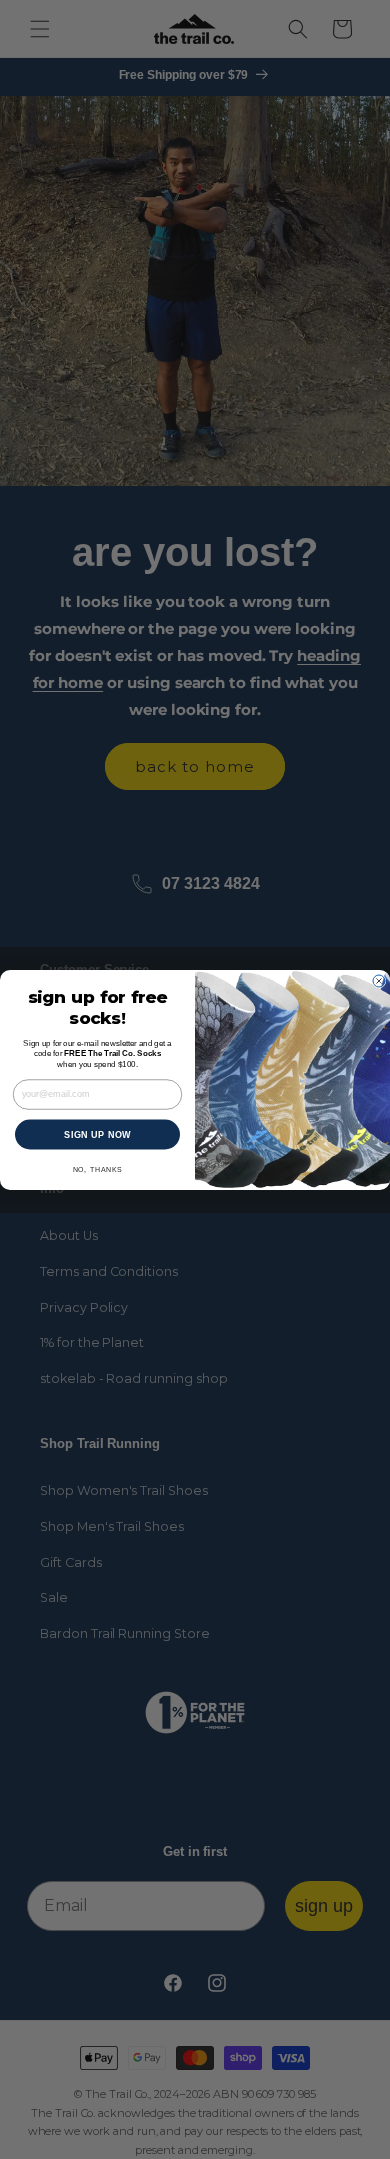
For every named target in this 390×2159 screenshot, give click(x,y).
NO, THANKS (98, 1169)
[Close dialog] (379, 981)
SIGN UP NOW (97, 1134)
